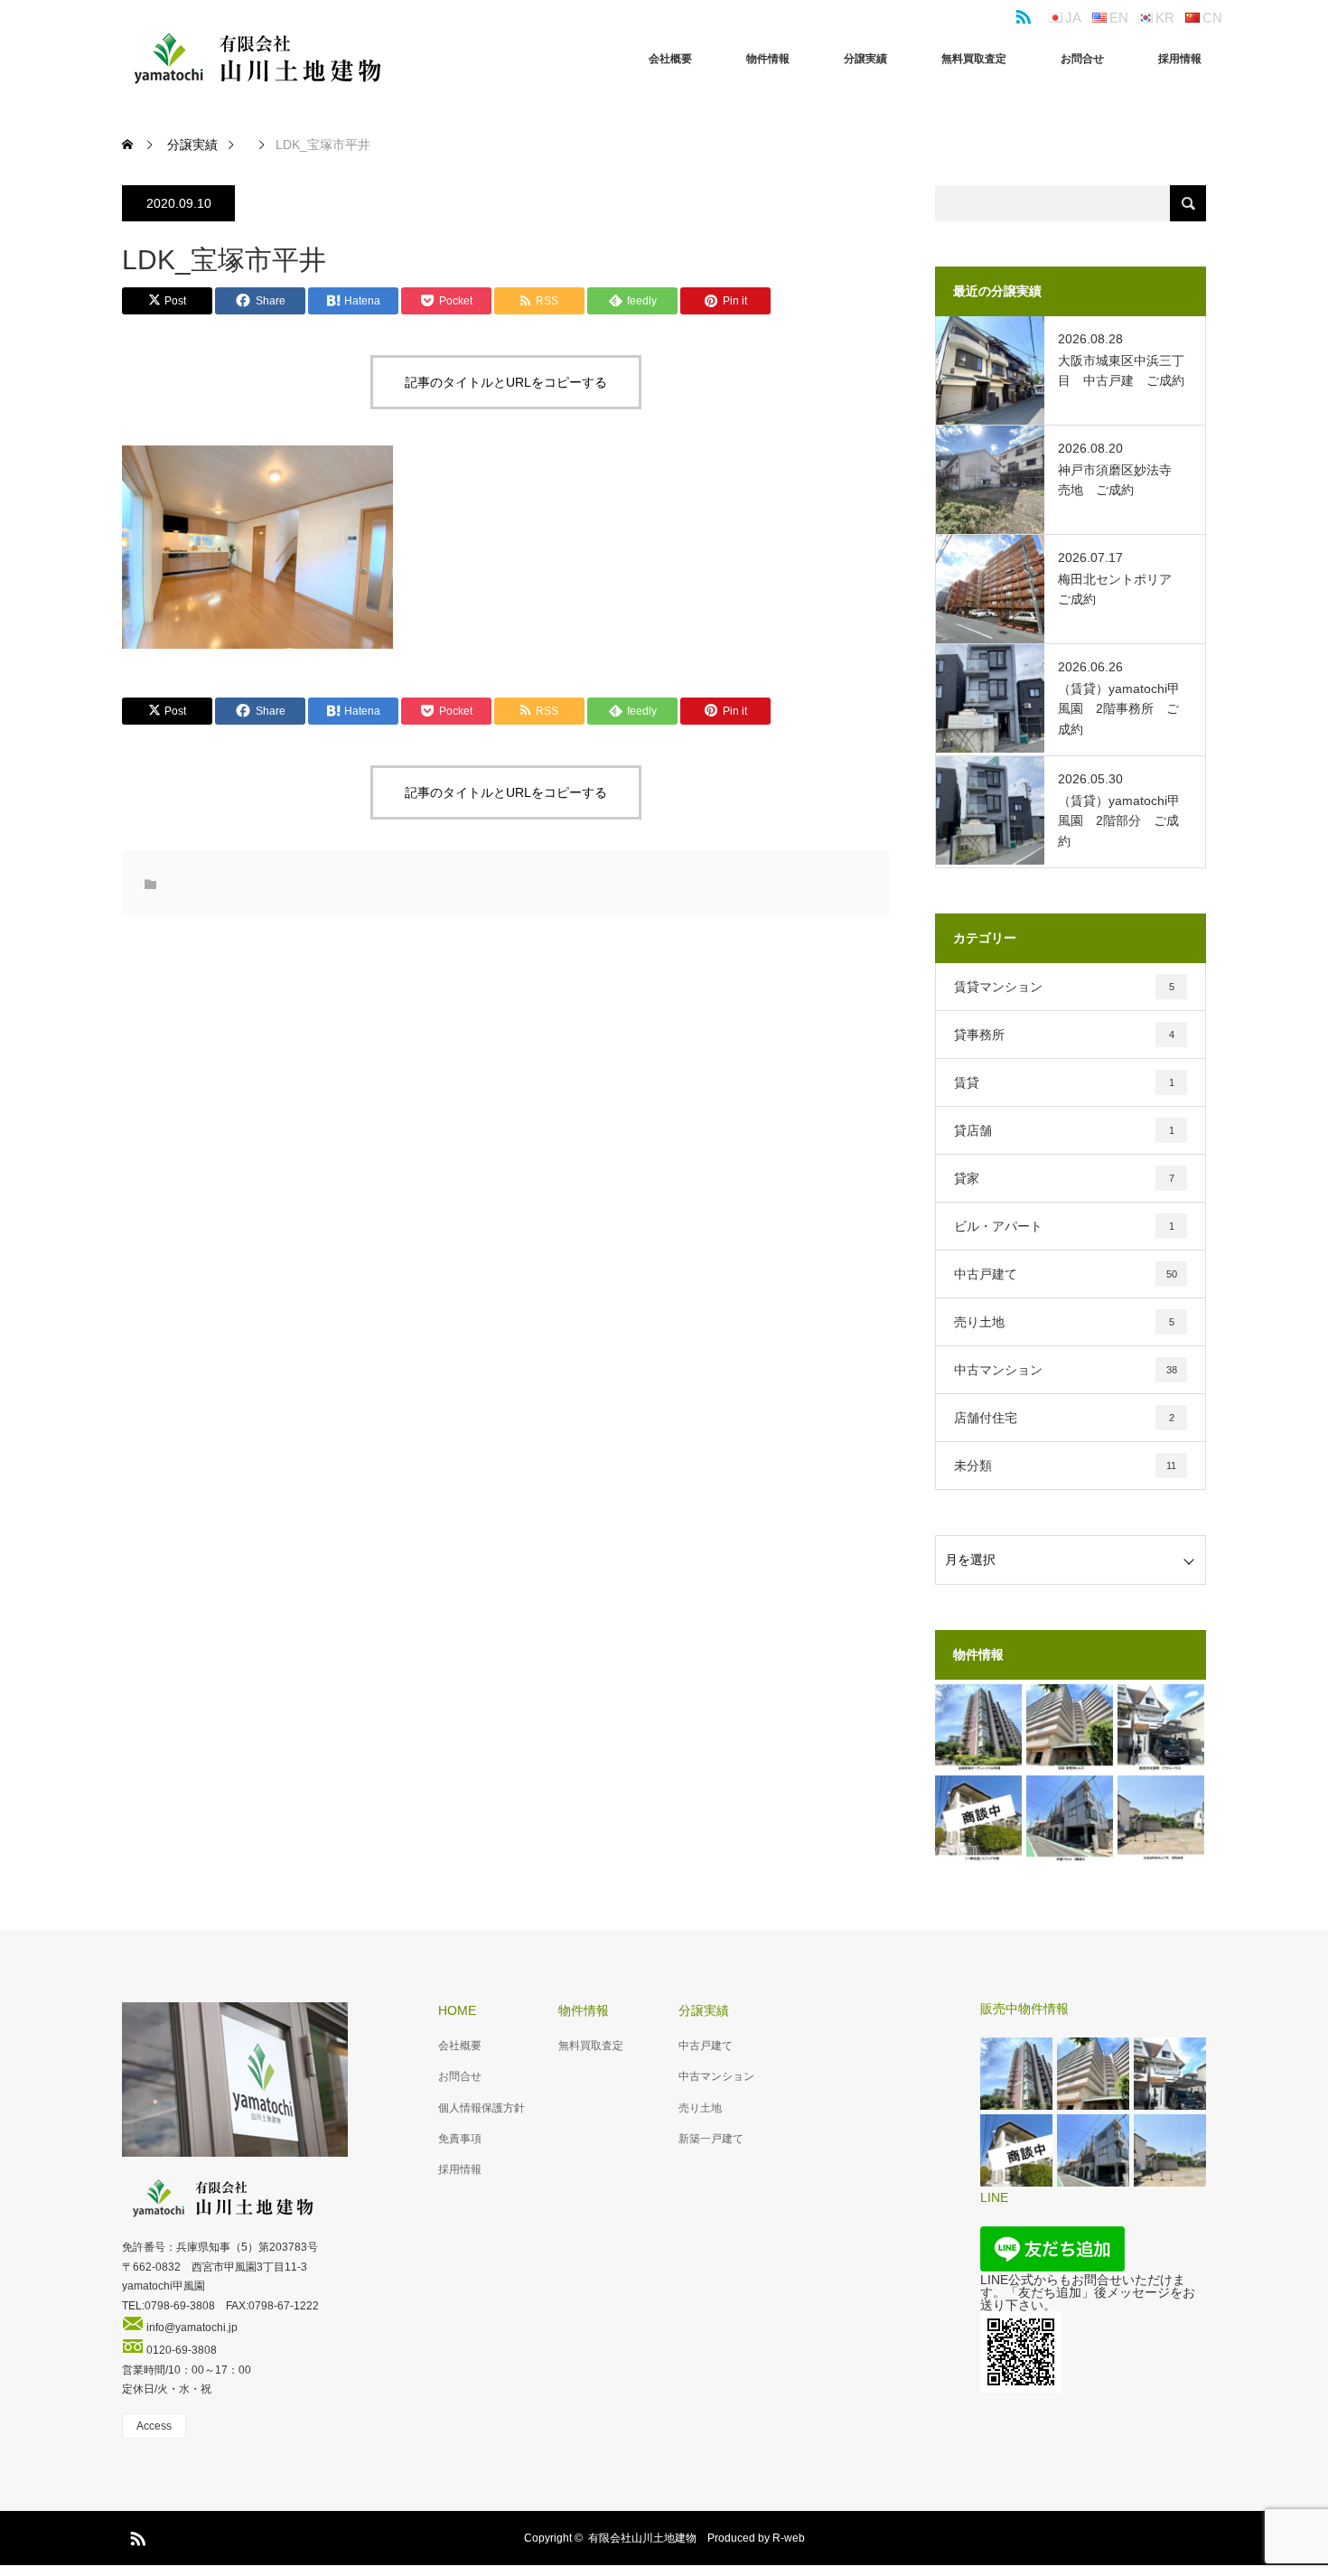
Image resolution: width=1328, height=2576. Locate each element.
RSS (1021, 14)
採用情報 (1180, 59)
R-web (789, 2538)
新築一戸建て (711, 2139)
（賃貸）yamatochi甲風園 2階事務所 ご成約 (1119, 709)
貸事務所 (1064, 1035)
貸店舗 (1064, 1130)
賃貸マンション (1064, 987)
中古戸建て (1066, 1274)
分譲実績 (865, 59)
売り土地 (1064, 1322)
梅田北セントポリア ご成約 (1121, 589)
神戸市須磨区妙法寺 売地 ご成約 (1121, 480)
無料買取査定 (974, 59)
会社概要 (670, 59)
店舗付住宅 (1064, 1418)
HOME (457, 2010)
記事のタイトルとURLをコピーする (506, 382)
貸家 (1064, 1178)
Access (154, 2426)
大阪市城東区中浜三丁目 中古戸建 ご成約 (1121, 370)
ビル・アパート (1064, 1226)
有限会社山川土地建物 (642, 2538)
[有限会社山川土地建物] (257, 59)
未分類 (1065, 1466)
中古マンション (1066, 1370)
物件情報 (768, 59)
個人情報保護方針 (482, 2108)
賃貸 (1064, 1082)
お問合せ (1082, 59)
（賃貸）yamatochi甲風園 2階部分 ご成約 (1119, 821)
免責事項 (460, 2139)
